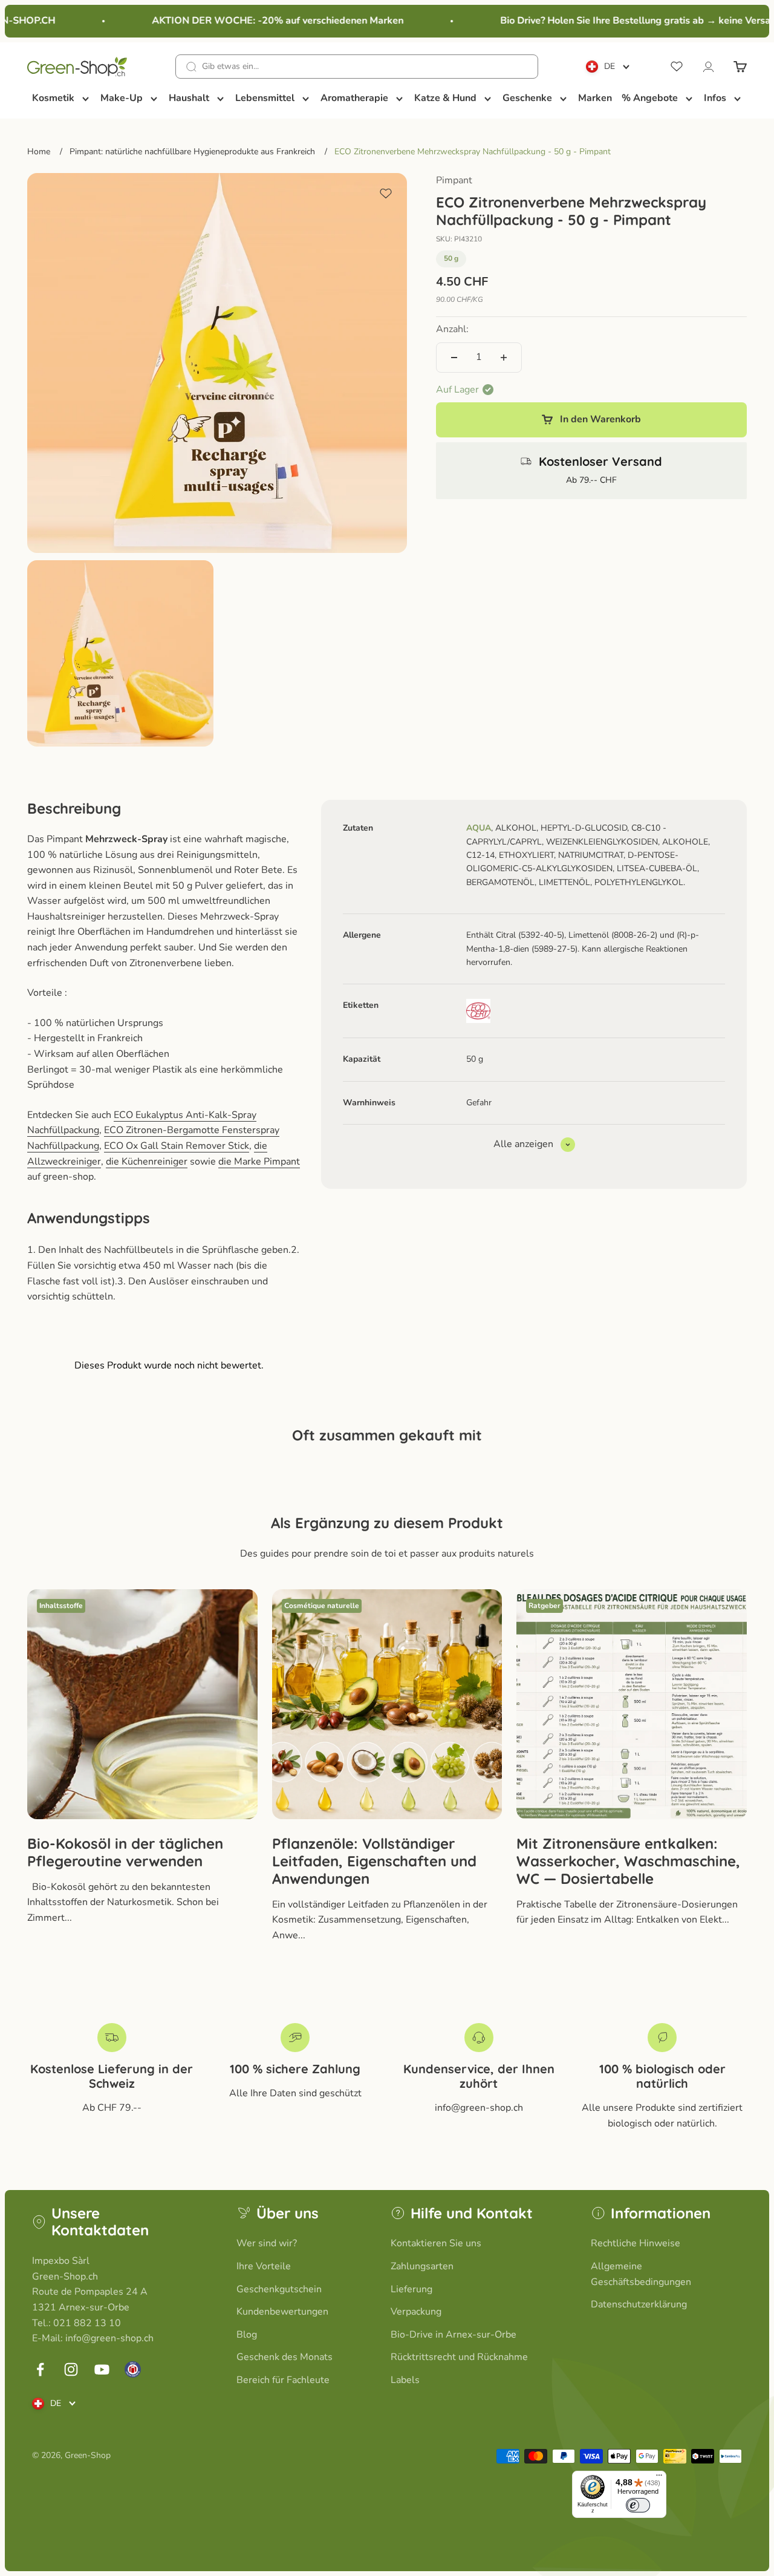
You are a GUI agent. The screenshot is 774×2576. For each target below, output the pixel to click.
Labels (405, 2380)
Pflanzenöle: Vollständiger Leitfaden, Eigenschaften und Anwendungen (374, 1861)
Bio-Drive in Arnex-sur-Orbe (454, 2335)
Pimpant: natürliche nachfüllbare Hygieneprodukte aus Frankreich (192, 152)
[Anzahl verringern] (454, 358)
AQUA (479, 828)
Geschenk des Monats (285, 2357)
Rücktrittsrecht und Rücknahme (459, 2357)
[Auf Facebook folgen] (40, 2369)
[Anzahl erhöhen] (504, 358)
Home (39, 152)
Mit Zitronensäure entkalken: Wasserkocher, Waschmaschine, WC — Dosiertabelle (628, 1861)
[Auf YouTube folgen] (102, 2369)
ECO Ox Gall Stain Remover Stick (177, 1146)
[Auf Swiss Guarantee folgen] (133, 2369)
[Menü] (659, 2478)
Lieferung (411, 2289)
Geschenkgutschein (279, 2289)
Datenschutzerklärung (639, 2304)
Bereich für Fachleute (283, 2380)
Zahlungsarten (422, 2266)
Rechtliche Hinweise (636, 2243)
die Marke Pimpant (259, 1162)
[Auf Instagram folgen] (71, 2369)
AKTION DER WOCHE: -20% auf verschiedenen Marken (260, 21)
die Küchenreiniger (147, 1162)
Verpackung (416, 2312)
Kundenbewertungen (282, 2312)
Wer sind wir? (267, 2243)
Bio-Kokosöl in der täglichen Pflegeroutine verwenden (125, 1852)
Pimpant (454, 180)
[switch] (638, 2505)
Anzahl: (452, 329)
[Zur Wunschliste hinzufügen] (386, 194)
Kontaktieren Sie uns (436, 2243)
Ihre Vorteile (264, 2266)
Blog (247, 2335)
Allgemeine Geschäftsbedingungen (641, 2274)
